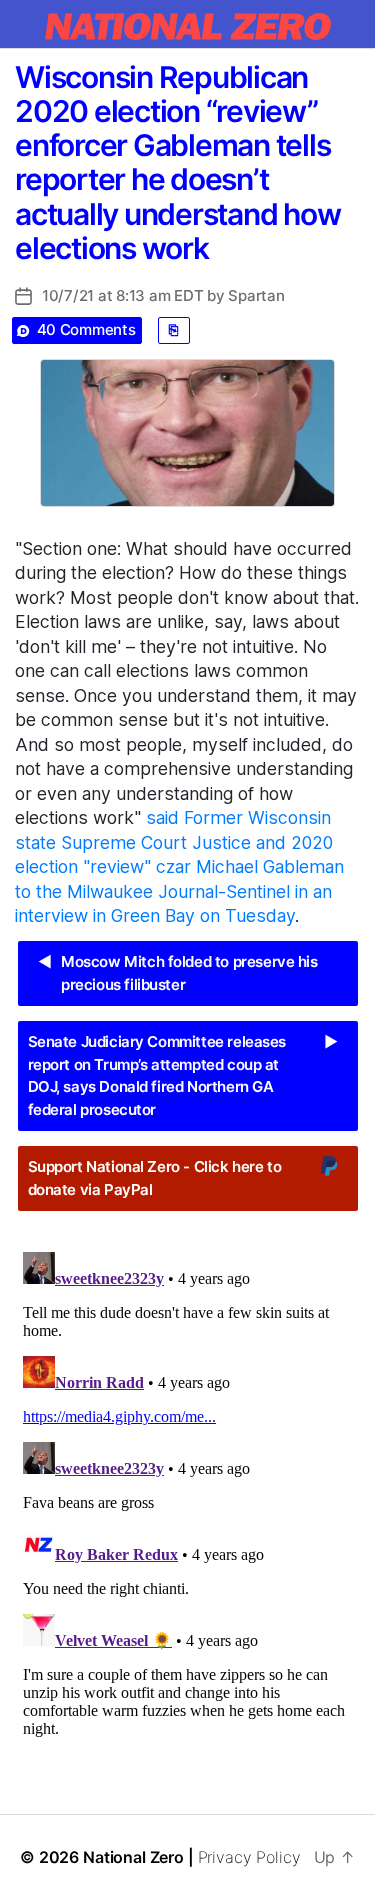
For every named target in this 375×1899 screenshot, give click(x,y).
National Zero (133, 1857)
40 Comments (86, 329)
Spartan (256, 295)
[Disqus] (187, 1494)
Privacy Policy (249, 1857)
